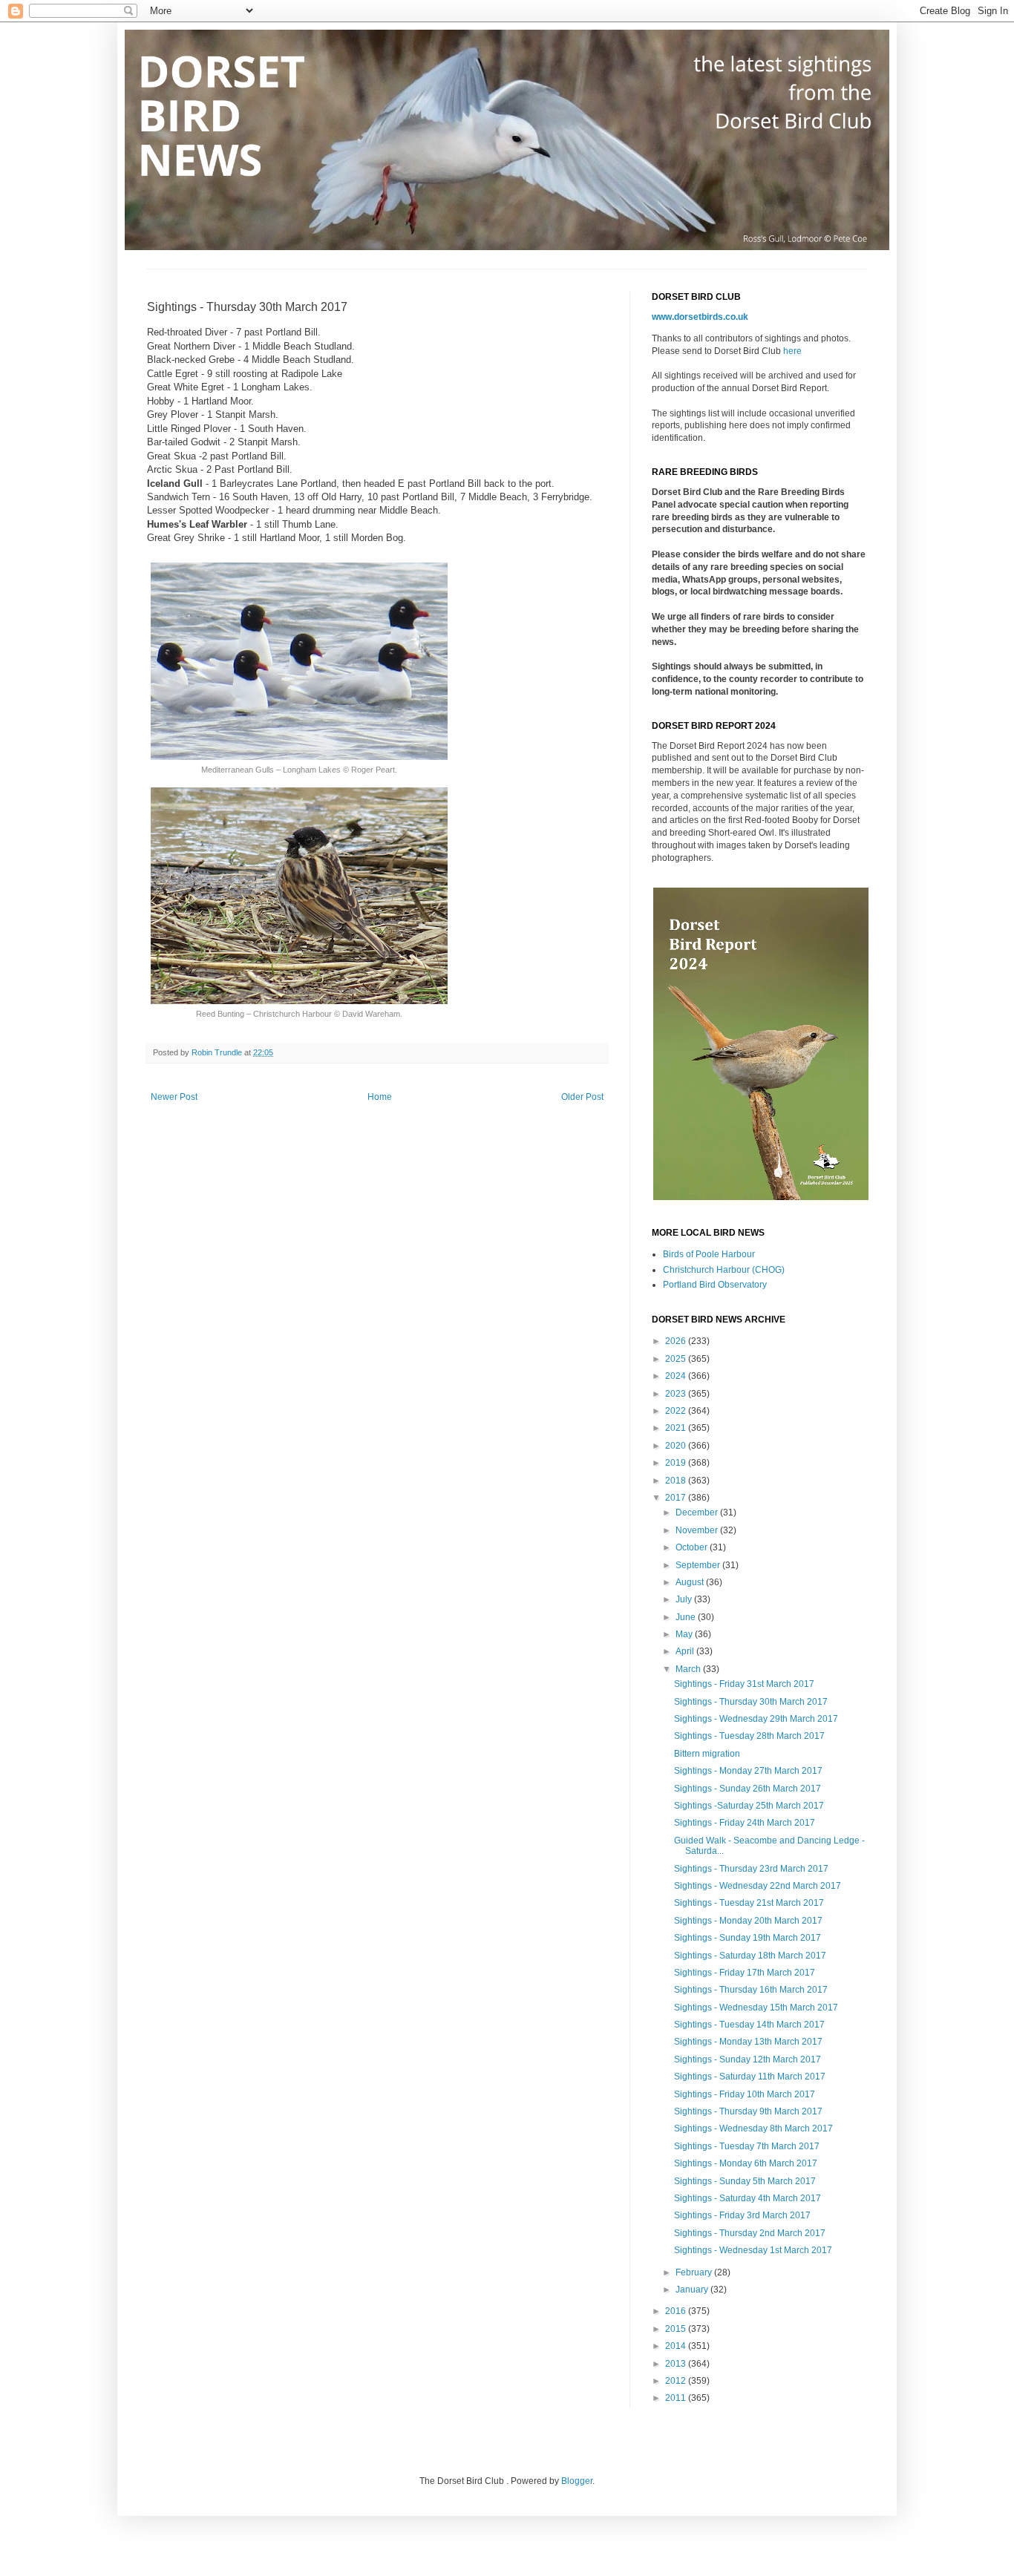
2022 (677, 1411)
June (687, 1617)
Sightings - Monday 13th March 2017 (748, 2042)
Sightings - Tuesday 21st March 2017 (749, 1903)
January (693, 2290)
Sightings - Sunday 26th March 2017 (748, 1789)
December (698, 1513)
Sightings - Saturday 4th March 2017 (748, 2198)
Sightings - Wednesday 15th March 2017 (756, 2008)
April (686, 1651)
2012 (677, 2381)
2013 (677, 2364)
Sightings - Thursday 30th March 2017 (751, 1702)
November (698, 1530)
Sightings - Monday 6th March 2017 (746, 2163)
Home (380, 1097)
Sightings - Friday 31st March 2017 (744, 1684)
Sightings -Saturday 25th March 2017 (749, 1806)
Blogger (577, 2481)
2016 (677, 2311)
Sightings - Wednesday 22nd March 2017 (758, 1886)
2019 (677, 1463)
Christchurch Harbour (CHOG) (724, 1270)
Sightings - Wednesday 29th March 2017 (756, 1719)
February (695, 2272)
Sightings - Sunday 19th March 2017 (748, 1938)
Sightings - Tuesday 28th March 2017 (749, 1736)
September (699, 1565)
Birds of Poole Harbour (709, 1254)
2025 (677, 1359)
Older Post (582, 1097)
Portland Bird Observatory (715, 1285)
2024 (677, 1376)
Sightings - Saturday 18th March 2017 (750, 1956)
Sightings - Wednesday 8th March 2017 (753, 2128)
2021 (677, 1428)
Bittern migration (707, 1754)
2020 (677, 1446)
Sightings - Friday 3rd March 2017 (742, 2215)
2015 (677, 2329)
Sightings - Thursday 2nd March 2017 (750, 2233)
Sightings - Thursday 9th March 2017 (748, 2111)
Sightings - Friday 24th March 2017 (745, 1823)
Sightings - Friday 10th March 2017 (745, 2094)
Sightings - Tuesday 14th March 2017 (749, 2025)
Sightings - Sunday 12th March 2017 (748, 2059)
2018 (677, 1481)
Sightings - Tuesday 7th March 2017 (747, 2146)
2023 (677, 1394)
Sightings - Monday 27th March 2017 (748, 1771)
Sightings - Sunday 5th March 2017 (745, 2181)
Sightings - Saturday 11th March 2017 (750, 2077)
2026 (677, 1341)
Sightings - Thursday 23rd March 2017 (751, 1869)
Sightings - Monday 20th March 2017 (748, 1921)
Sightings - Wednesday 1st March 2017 (753, 2250)
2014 (677, 2346)
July (685, 1599)
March (689, 1669)
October (693, 1547)
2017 (677, 1498)
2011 (677, 2398)
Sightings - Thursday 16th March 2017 (751, 1990)
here (792, 351)
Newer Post (174, 1097)
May (685, 1634)
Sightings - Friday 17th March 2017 (745, 1973)
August (691, 1582)
